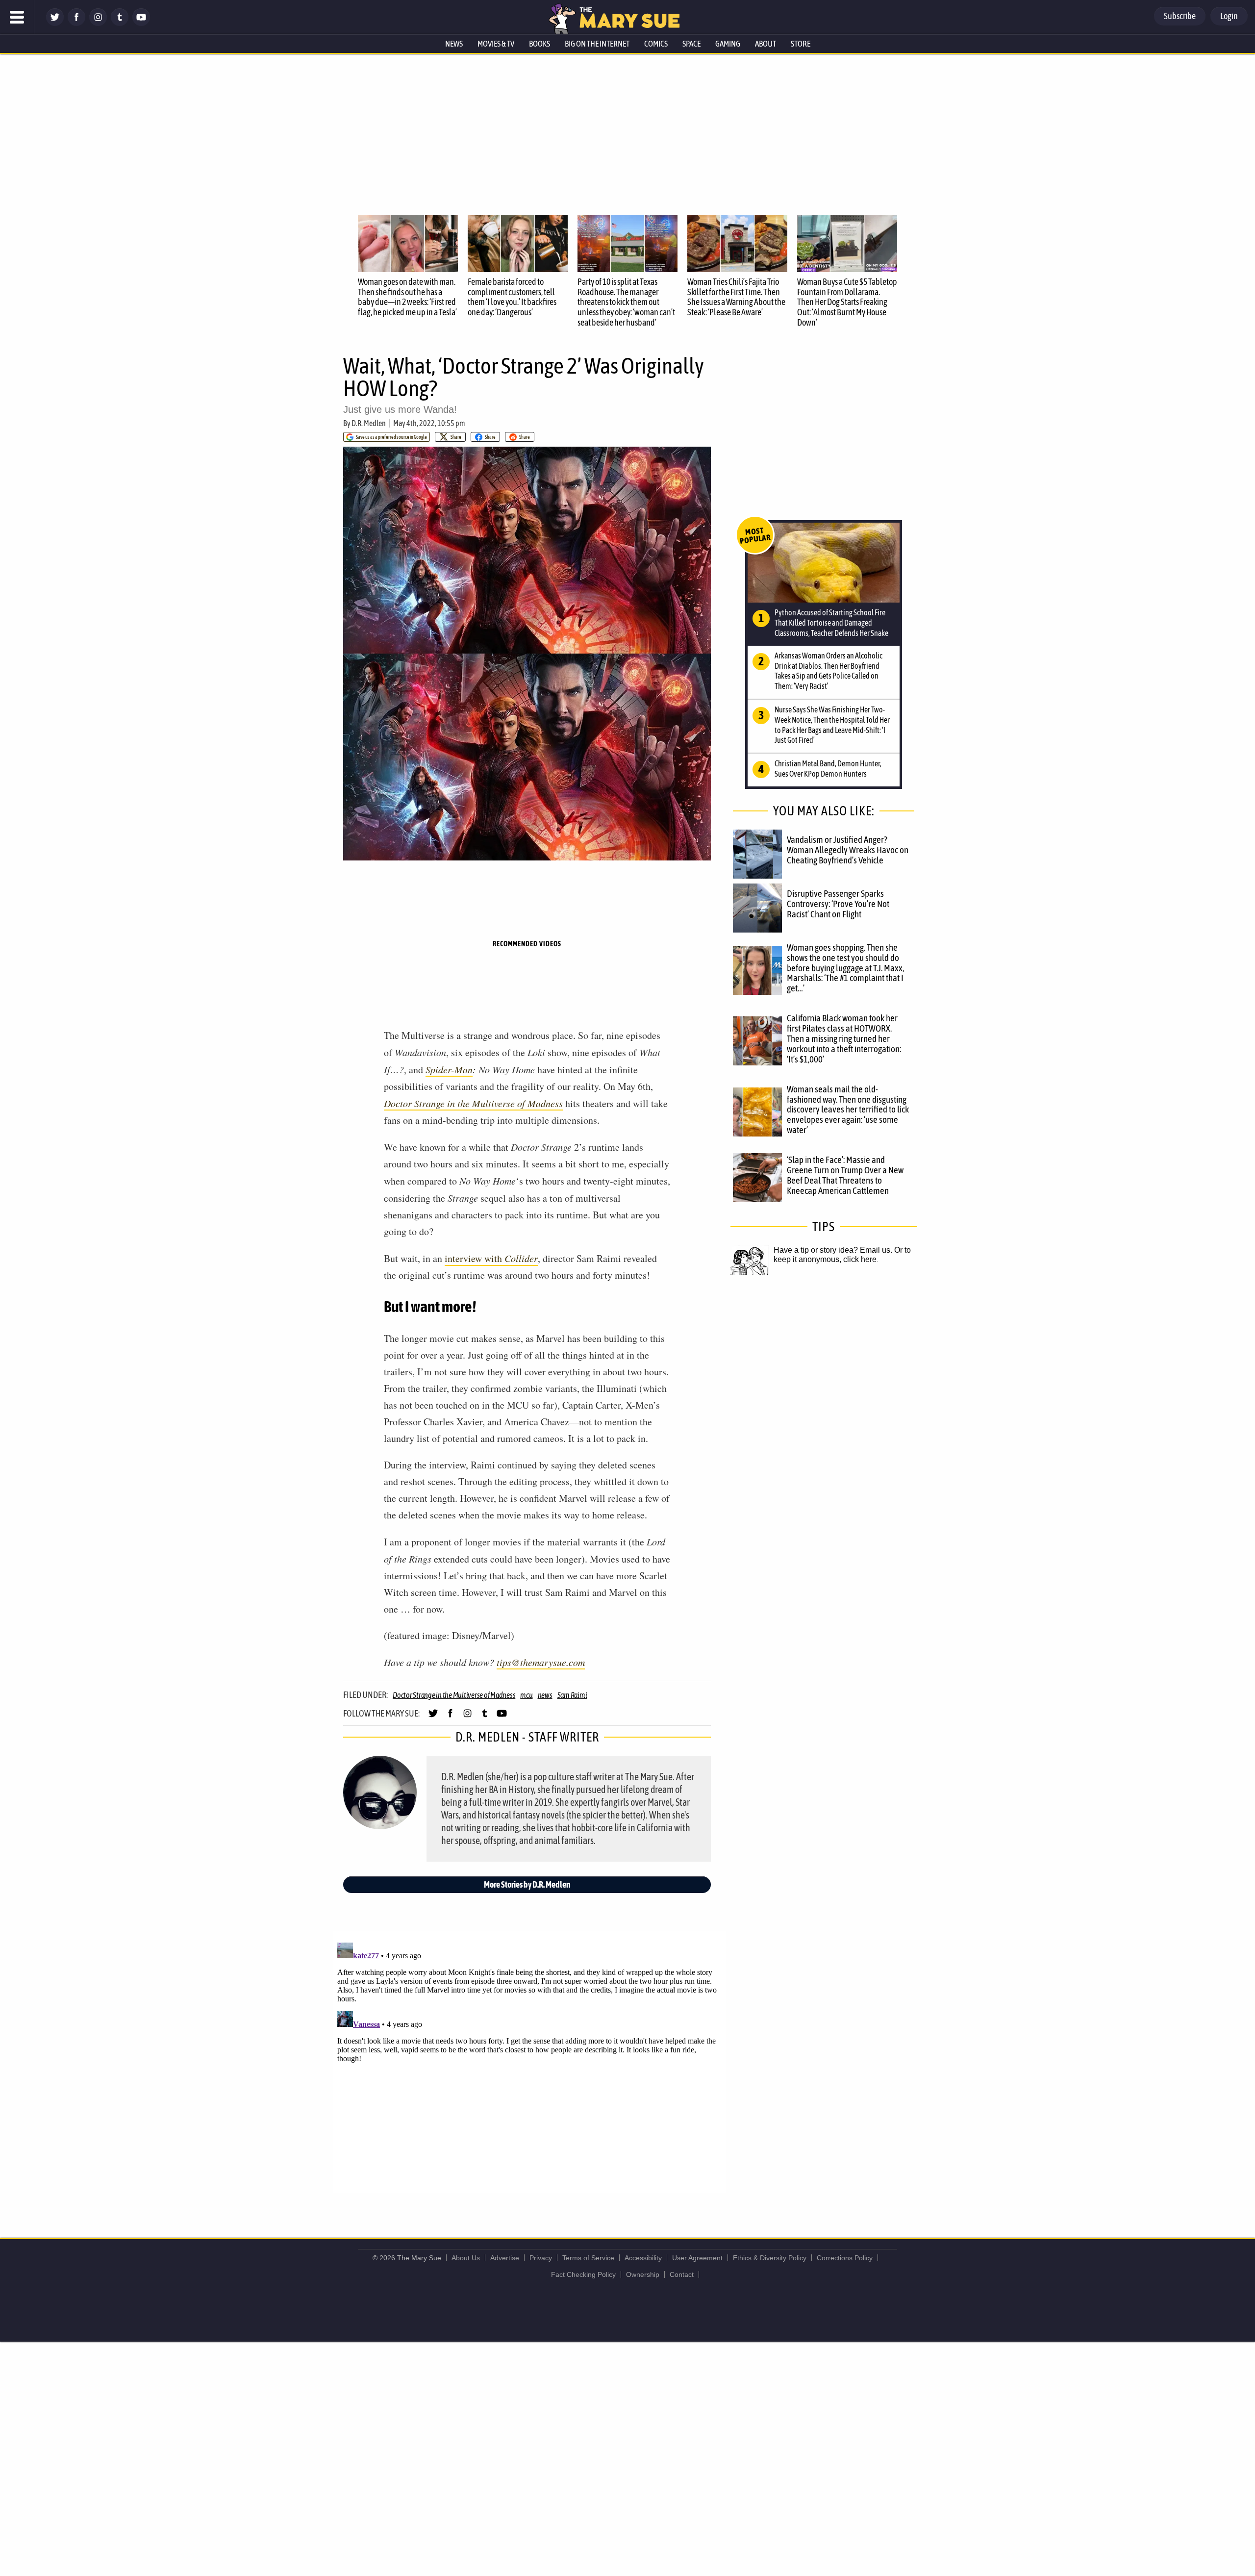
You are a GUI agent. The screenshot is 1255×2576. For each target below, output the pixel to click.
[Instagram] (98, 23)
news (545, 1695)
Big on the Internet (597, 44)
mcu (526, 1695)
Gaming (728, 44)
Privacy (541, 2258)
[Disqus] (529, 2061)
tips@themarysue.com (541, 1662)
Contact (682, 2274)
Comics (656, 44)
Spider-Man (449, 1069)
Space (691, 44)
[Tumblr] (120, 23)
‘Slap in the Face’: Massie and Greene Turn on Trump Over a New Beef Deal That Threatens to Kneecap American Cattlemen (845, 1175)
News (454, 44)
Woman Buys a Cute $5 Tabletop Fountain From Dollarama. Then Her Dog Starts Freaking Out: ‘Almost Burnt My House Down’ (847, 302)
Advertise (505, 2258)
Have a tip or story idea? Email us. (833, 1250)
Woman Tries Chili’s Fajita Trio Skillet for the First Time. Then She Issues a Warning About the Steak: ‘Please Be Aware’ (736, 297)
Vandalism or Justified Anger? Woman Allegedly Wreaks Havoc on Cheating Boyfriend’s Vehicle (848, 850)
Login (1229, 16)
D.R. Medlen (369, 423)
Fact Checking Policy (583, 2274)
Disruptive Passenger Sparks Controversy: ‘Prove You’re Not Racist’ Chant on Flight (838, 904)
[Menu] (17, 17)
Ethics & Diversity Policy (770, 2258)
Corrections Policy (845, 2258)
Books (540, 44)
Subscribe (1180, 16)
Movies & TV (496, 44)
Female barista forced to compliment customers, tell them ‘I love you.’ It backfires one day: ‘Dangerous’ (512, 297)
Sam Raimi (572, 1695)
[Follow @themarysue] (55, 23)
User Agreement (697, 2258)
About (766, 44)
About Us (466, 2258)
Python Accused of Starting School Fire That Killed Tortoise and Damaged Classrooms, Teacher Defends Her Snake (831, 623)
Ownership (643, 2274)
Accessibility (643, 2258)
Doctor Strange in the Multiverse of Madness (473, 1103)
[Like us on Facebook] (76, 23)
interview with (491, 1258)
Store (801, 44)
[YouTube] (141, 23)
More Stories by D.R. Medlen (527, 1884)
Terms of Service (588, 2258)
